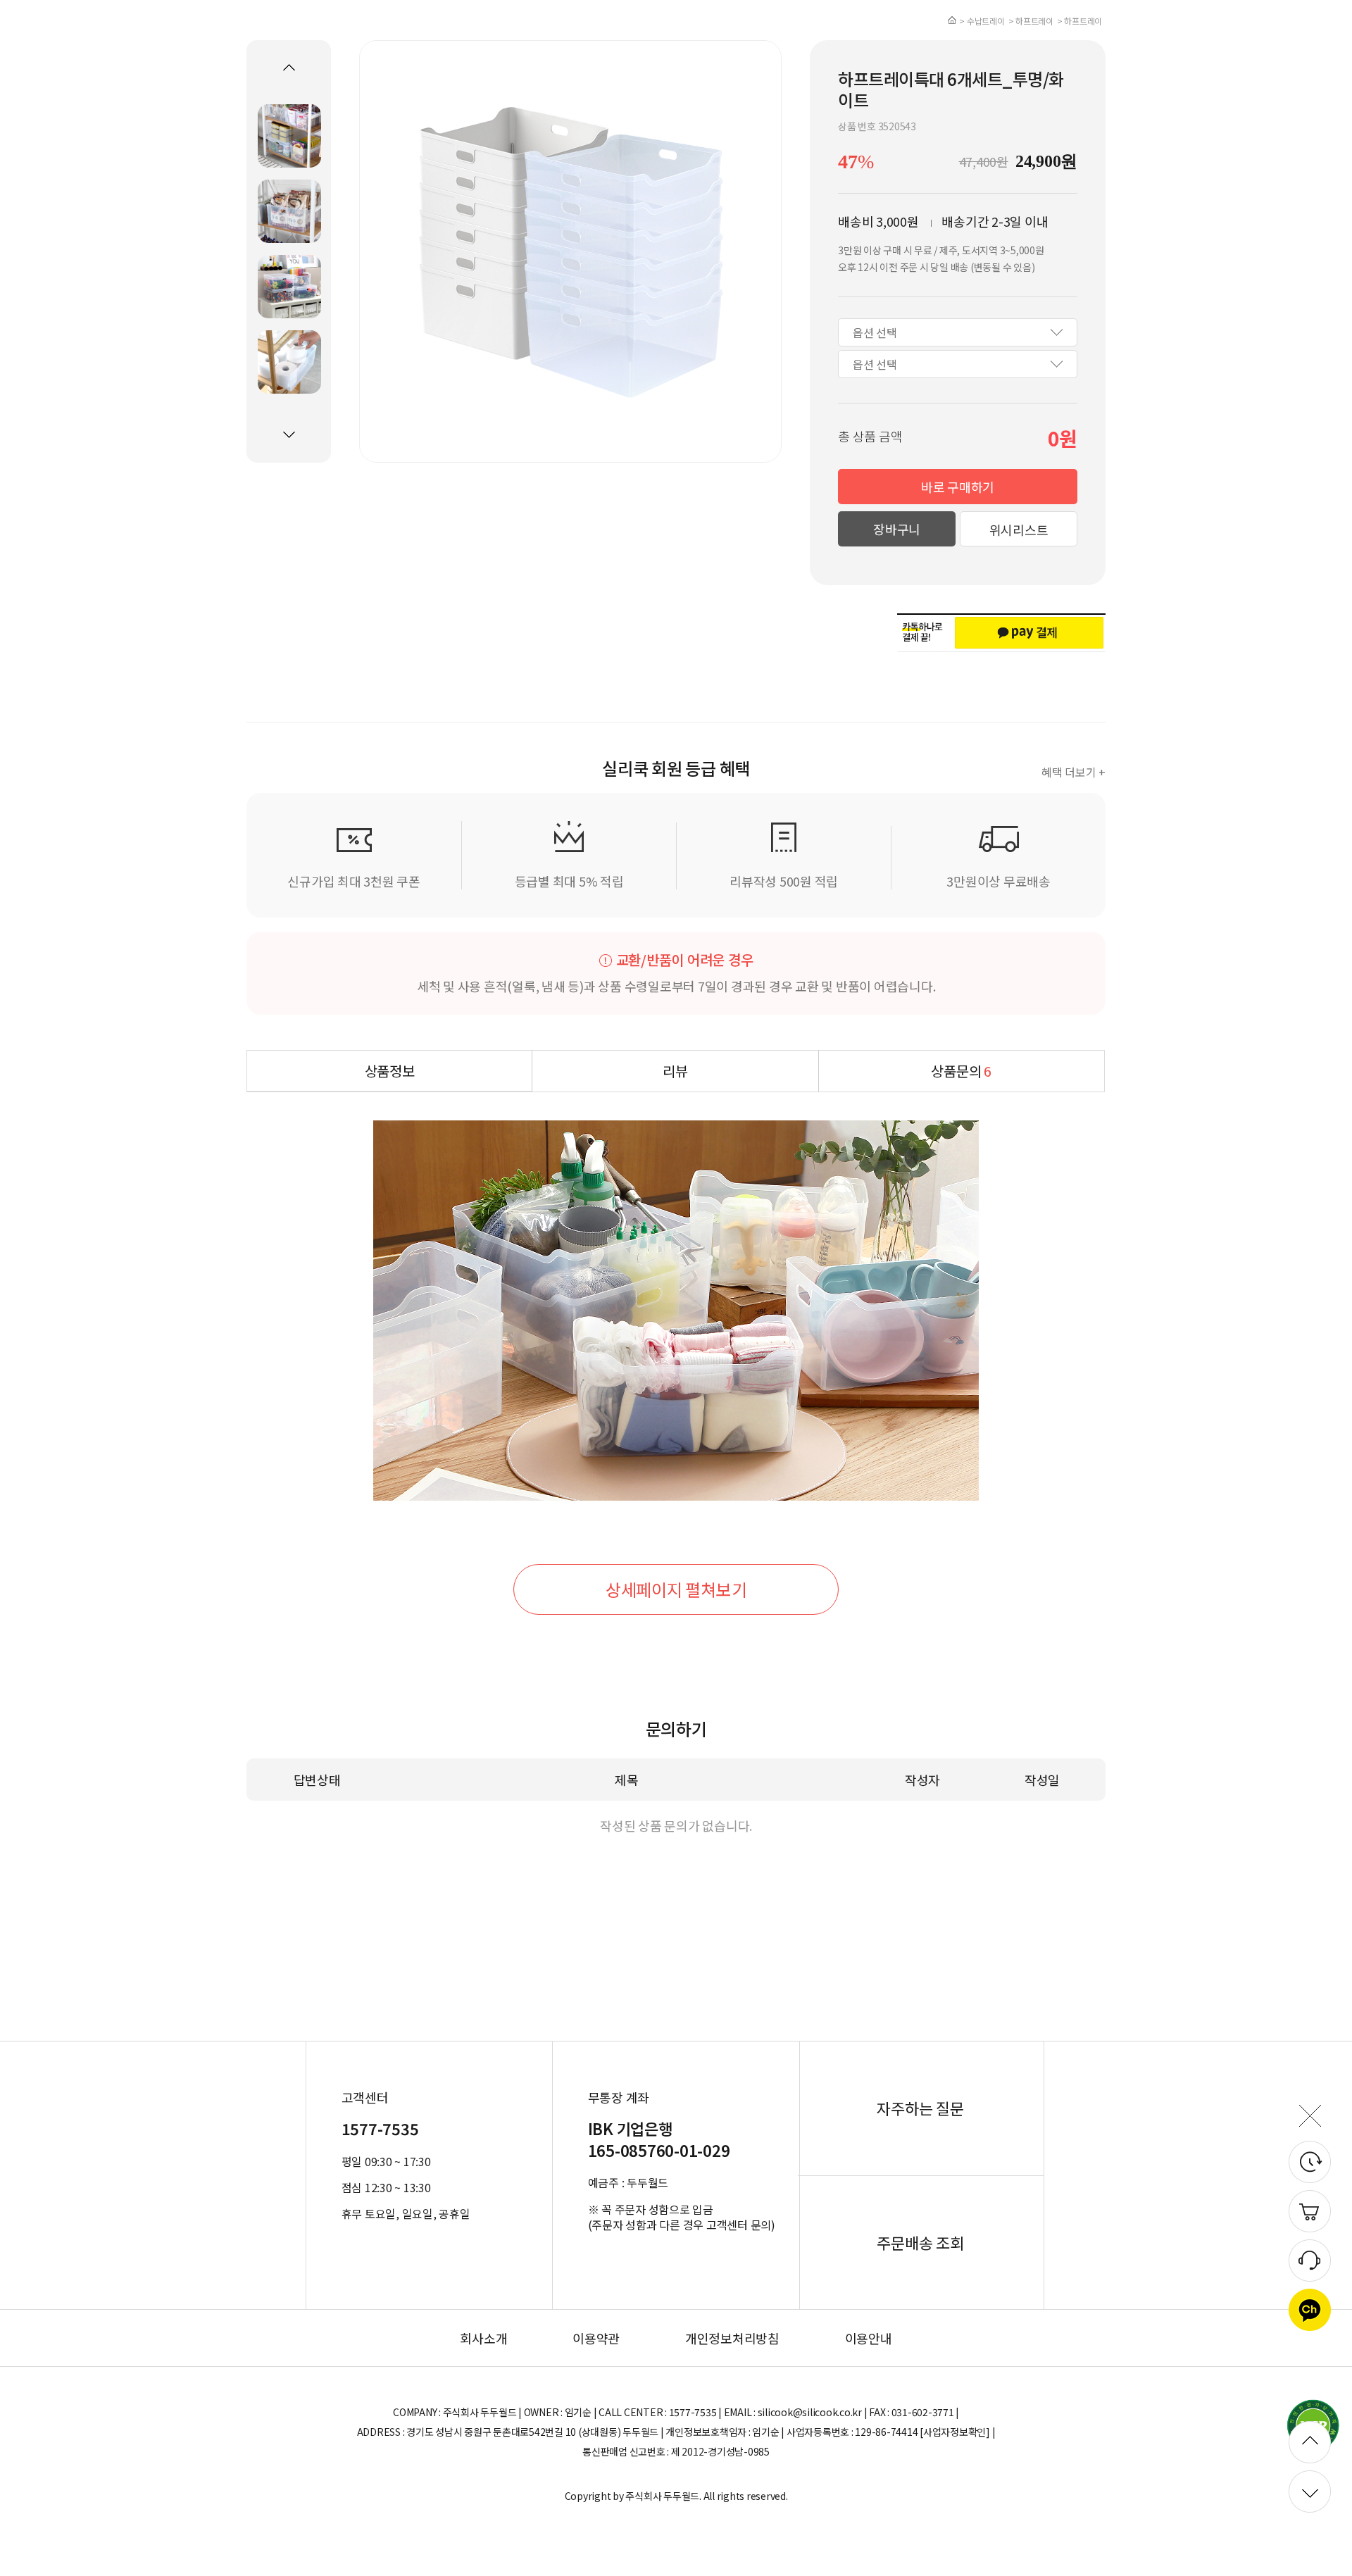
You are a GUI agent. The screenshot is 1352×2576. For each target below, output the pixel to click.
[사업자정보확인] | (957, 2432)
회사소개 (483, 2338)
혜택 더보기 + (1074, 772)
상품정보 (390, 1071)
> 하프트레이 (1031, 21)
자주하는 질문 (920, 2108)
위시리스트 (1019, 530)
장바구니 (897, 529)
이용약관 (596, 2338)
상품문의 (961, 1071)
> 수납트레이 (982, 21)
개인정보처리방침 (732, 2338)
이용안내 (869, 2338)
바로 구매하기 (958, 487)
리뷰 (675, 1071)
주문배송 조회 (920, 2242)
